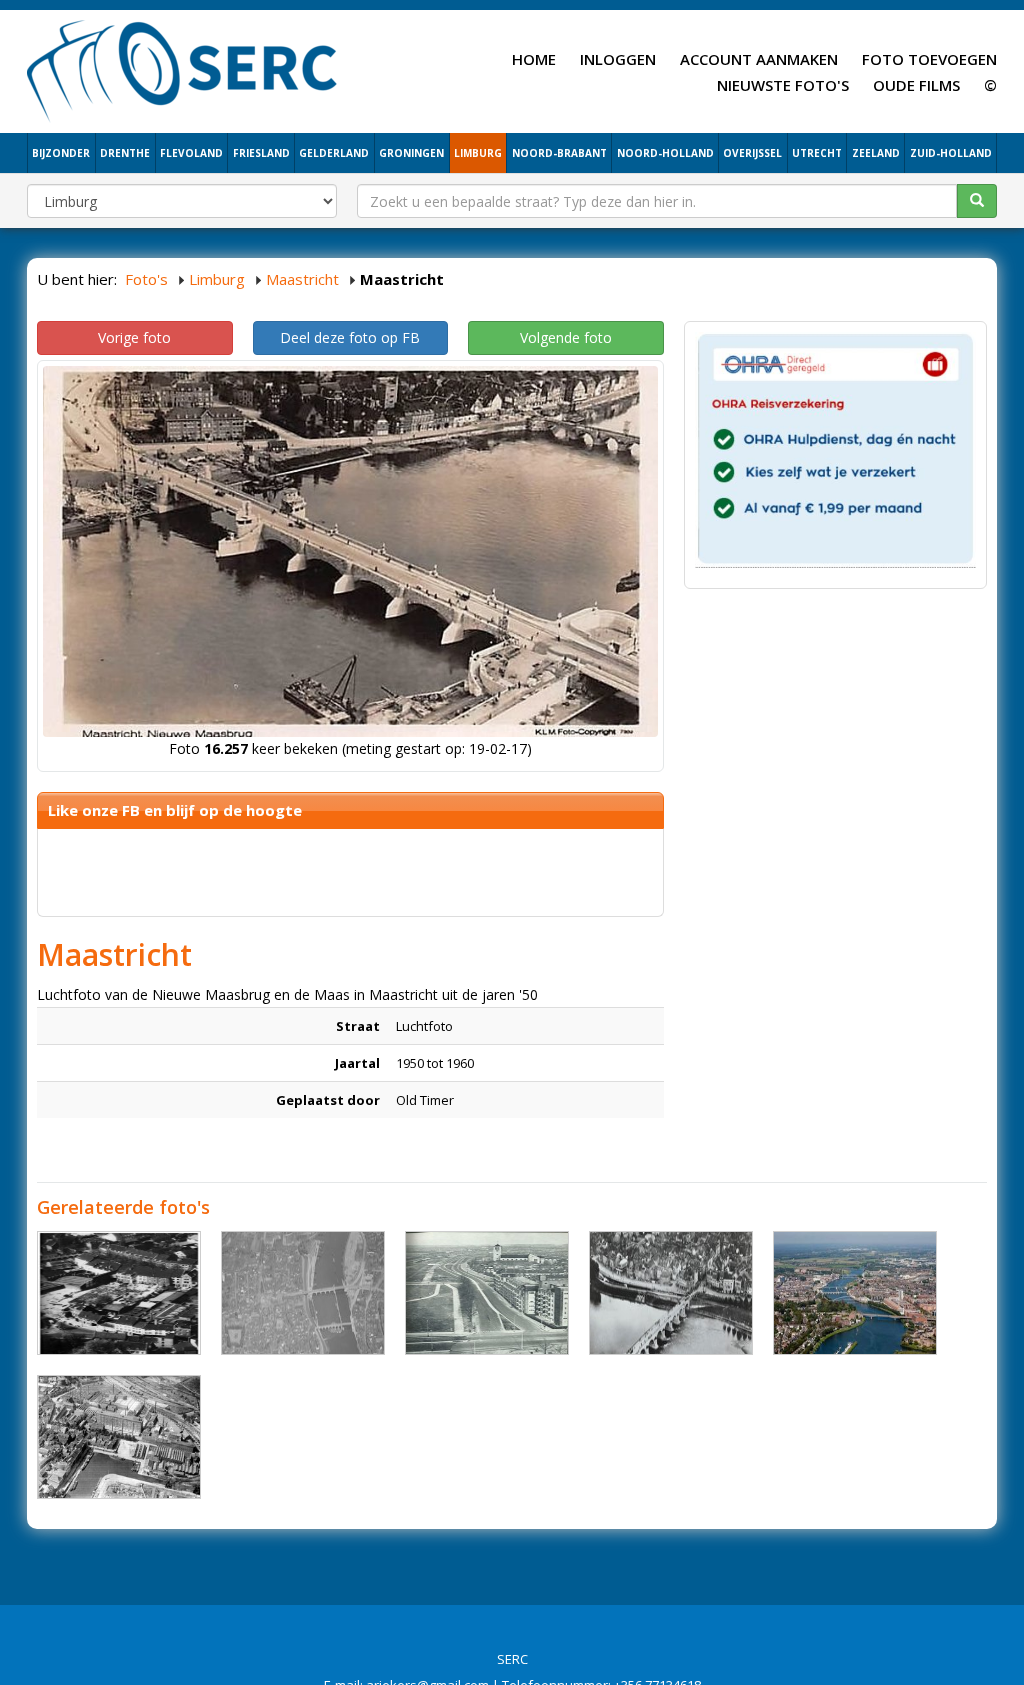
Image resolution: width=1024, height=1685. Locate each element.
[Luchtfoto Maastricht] (855, 1293)
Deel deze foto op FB (350, 337)
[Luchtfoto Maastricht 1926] (671, 1293)
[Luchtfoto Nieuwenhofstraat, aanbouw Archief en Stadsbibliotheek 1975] (119, 1293)
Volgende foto (566, 337)
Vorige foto (134, 337)
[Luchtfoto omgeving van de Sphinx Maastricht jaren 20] (119, 1437)
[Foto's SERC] (182, 69)
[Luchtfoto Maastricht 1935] (303, 1293)
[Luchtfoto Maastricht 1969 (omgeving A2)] (487, 1293)
